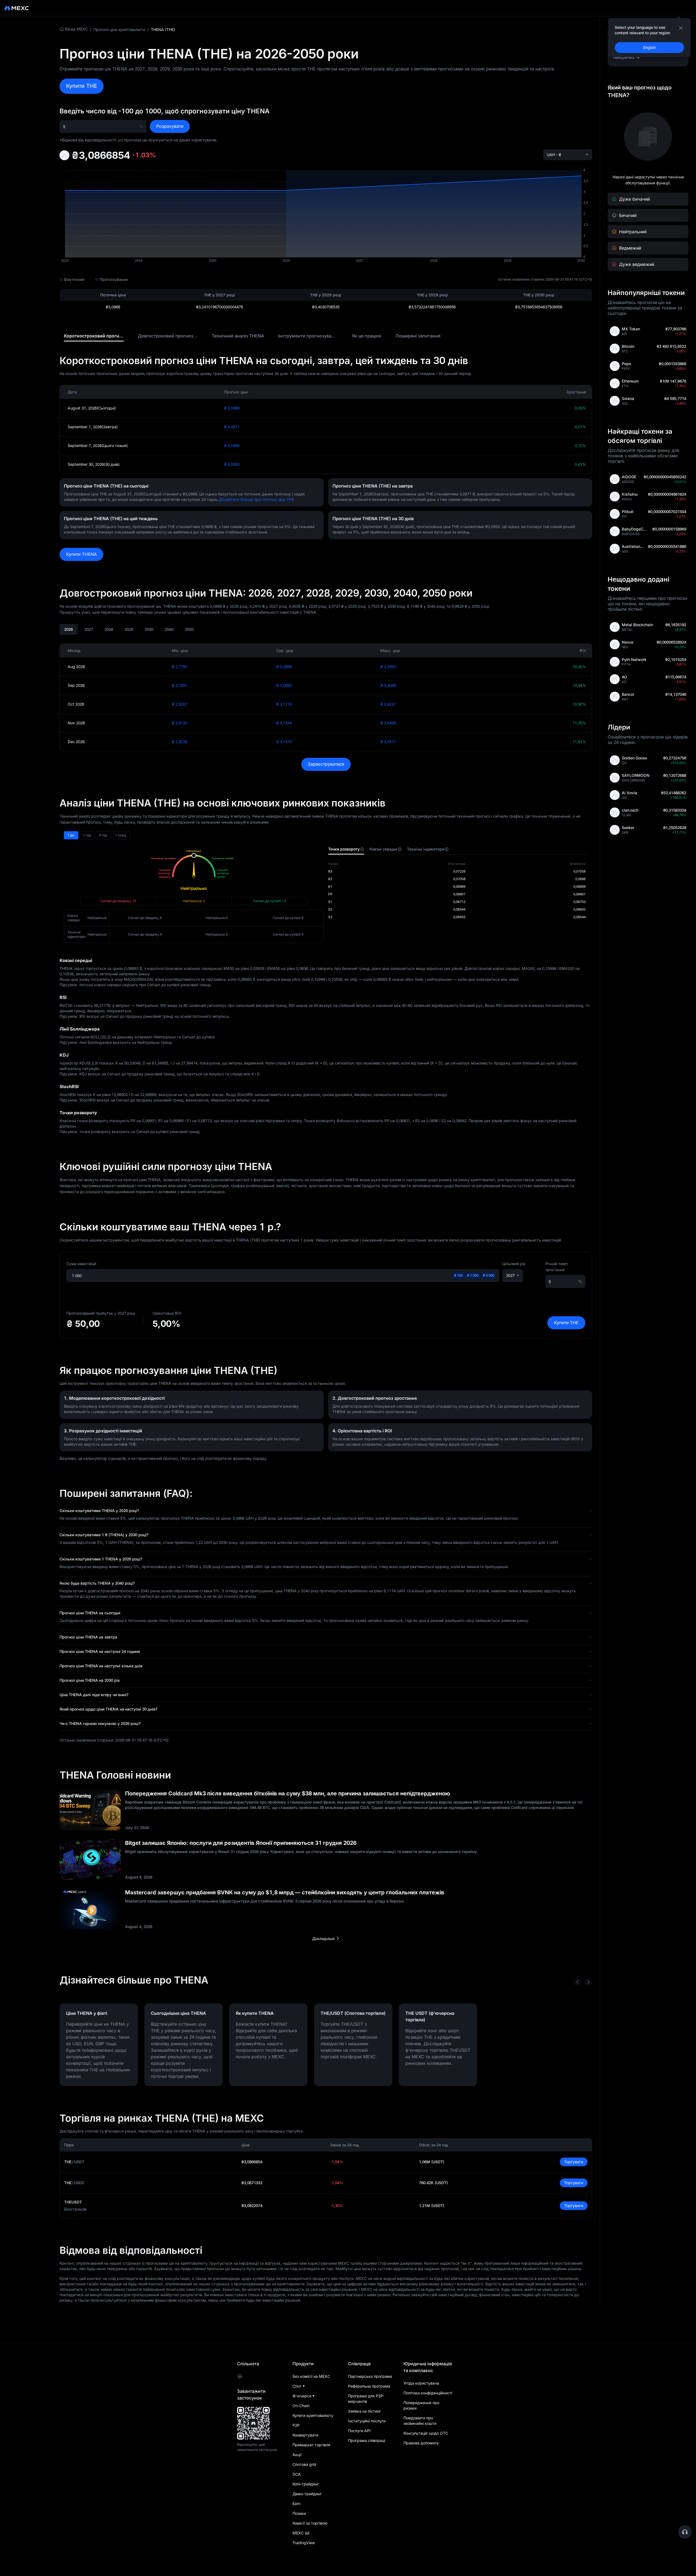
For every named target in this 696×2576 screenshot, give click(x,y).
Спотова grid (304, 2464)
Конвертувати (305, 2435)
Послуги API (359, 2431)
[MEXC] (16, 8)
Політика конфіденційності (428, 2393)
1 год (87, 835)
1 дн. (71, 835)
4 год (103, 835)
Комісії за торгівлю (310, 2523)
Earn (296, 2504)
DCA (297, 2474)
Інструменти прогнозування (309, 336)
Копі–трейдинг (306, 2484)
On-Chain (301, 2406)
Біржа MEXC (76, 29)
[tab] (94, 336)
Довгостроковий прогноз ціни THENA (179, 336)
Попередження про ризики (421, 2405)
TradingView (304, 2543)
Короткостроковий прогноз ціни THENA (107, 336)
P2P (296, 2425)
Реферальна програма (369, 2386)
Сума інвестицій (81, 1264)
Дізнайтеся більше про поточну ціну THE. (257, 499)
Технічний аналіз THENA (238, 336)
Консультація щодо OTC (426, 2433)
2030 (149, 629)
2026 (69, 629)
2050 (189, 629)
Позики (299, 2513)
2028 (109, 629)
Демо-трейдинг (307, 2494)
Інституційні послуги (367, 2421)
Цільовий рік (514, 1264)
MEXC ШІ (301, 2533)
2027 (89, 629)
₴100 (458, 1275)
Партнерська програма (370, 2376)
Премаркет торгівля (311, 2445)
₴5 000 (489, 1275)
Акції (297, 2455)
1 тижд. (121, 835)
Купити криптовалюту (313, 2415)
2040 (169, 629)
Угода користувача (421, 2383)
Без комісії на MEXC (311, 2376)
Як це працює (367, 336)
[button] (326, 1511)
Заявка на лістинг (364, 2411)
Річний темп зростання (557, 1267)
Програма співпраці (366, 2440)
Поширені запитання (418, 336)
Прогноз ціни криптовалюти (119, 30)
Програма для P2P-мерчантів (366, 2399)
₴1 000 (473, 1275)
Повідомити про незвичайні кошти (420, 2421)
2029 (129, 629)
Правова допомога (421, 2443)
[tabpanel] (458, 890)
